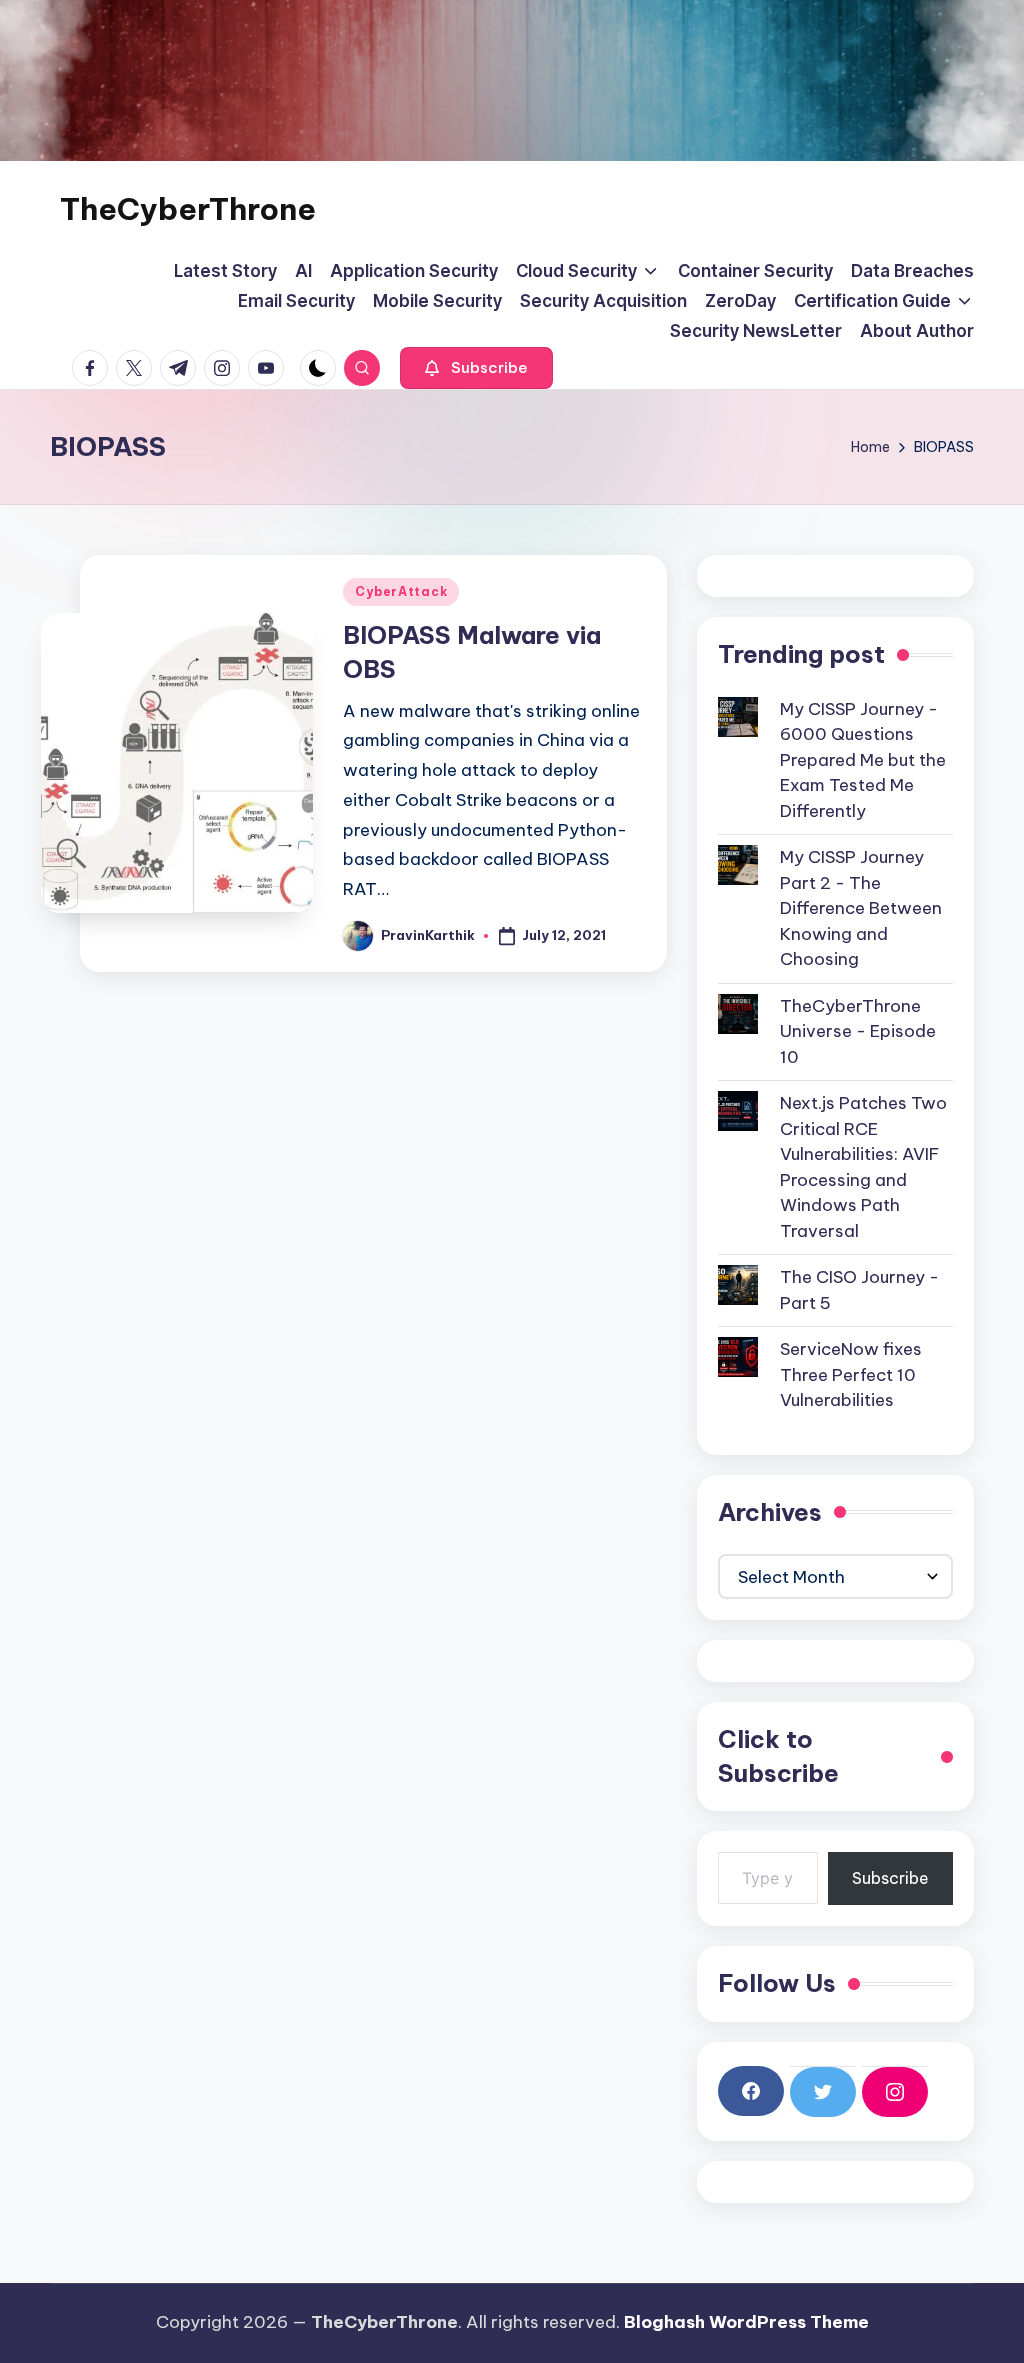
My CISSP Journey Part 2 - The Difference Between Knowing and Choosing (861, 908)
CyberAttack (401, 591)
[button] (476, 368)
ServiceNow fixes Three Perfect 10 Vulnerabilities (851, 1374)
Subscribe (890, 1878)
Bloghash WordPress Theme (746, 2322)
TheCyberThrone (188, 209)
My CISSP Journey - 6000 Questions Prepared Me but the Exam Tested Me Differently (863, 760)
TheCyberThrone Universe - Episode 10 (858, 1031)
